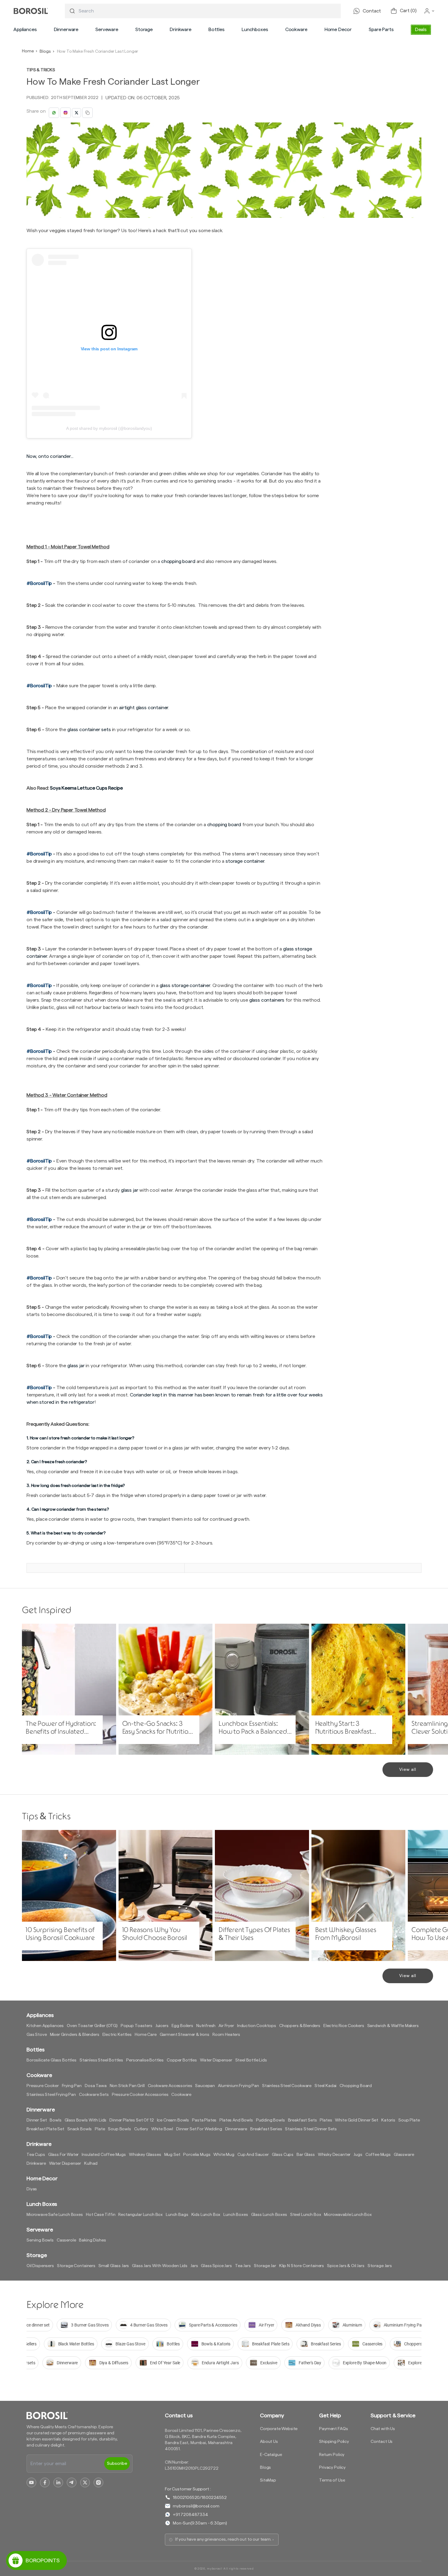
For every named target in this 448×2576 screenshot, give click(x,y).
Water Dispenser (216, 2060)
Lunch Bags (177, 2215)
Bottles (217, 30)
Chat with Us (383, 2429)
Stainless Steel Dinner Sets (311, 2129)
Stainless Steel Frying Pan (51, 2095)
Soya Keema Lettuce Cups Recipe (86, 788)
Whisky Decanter (334, 2155)
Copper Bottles (182, 2060)
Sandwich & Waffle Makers (393, 2026)
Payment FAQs (333, 2429)
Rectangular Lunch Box (140, 2215)
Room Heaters (226, 2035)
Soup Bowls (119, 2129)
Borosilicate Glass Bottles (52, 2060)
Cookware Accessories (170, 2086)
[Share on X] (76, 113)
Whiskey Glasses (145, 2155)
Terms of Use (332, 2480)
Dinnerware (66, 30)
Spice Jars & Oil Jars (346, 2266)
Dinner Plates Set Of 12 (132, 2120)
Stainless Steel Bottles (101, 2060)
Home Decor (338, 30)
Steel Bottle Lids (251, 2060)
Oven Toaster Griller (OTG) (92, 2026)
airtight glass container (144, 708)
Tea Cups (36, 2155)
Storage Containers (76, 2266)
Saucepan (205, 2086)
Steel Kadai (325, 2086)
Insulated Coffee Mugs (104, 2155)
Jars (194, 2266)
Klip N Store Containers (302, 2266)
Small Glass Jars (114, 2266)
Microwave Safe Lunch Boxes (55, 2215)
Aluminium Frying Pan (238, 2086)
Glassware (404, 2155)
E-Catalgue (271, 2455)
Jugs (358, 2155)
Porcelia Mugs (197, 2155)
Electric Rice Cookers (344, 2026)
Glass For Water (64, 2155)
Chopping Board (356, 2086)
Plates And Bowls (236, 2120)
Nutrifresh (206, 2026)
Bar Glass (306, 2155)
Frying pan (72, 2086)
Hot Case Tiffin (101, 2215)
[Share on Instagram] (66, 113)
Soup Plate (409, 2120)
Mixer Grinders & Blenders (75, 2035)
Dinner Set (37, 2120)
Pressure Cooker (43, 2086)
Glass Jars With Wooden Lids (160, 2266)
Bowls (55, 2120)
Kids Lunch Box (206, 2215)
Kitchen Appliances (45, 2026)
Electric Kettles (117, 2035)
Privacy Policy (332, 2468)
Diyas (32, 2189)
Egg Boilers (182, 2026)
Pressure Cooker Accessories (140, 2095)
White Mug (224, 2155)
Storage (144, 30)
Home (28, 51)
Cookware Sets (94, 2095)
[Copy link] (87, 113)
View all (408, 1770)
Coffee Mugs (378, 2155)
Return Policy (332, 2455)
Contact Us (382, 2442)
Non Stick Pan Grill (127, 2086)
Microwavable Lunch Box (348, 2215)
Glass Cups (283, 2155)
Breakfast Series (266, 2129)
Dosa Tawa (96, 2086)
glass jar (76, 1366)
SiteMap (268, 2480)
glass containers (267, 1000)
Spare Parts (381, 30)
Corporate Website (279, 2429)
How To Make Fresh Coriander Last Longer (98, 51)
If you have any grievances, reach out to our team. (223, 2539)
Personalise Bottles (145, 2060)
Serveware (107, 30)
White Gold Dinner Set (357, 2120)
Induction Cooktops (257, 2026)
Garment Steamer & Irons (185, 2035)
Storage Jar (265, 2266)
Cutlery (141, 2129)
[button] (25, 30)
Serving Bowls (40, 2240)
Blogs (45, 51)
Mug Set (172, 2155)
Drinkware (181, 30)
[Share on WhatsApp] (54, 113)
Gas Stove (37, 2035)
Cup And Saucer (253, 2155)
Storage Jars (380, 2266)
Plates (326, 2120)
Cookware (296, 30)
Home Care (146, 2035)
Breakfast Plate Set (45, 2129)
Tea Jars (243, 2266)
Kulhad (91, 2164)
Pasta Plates (204, 2120)
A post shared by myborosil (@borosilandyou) (109, 428)
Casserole (66, 2240)
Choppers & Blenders (300, 2026)
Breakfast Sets (302, 2120)
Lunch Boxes (236, 2215)
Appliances (25, 30)
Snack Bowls (80, 2129)
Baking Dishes (92, 2240)
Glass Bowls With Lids (86, 2120)
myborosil (215, 2569)
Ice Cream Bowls (173, 2120)
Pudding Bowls (270, 2120)
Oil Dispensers (40, 2266)
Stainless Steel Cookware (287, 2086)
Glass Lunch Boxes (269, 2215)
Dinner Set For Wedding (199, 2129)
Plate (100, 2129)
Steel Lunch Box (306, 2215)
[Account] (429, 11)
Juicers (162, 2026)
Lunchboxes (255, 30)
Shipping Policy (334, 2442)
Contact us (179, 2415)
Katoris (388, 2120)
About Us (269, 2442)
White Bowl (162, 2129)
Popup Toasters (137, 2026)
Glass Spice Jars (216, 2266)
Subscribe (117, 2464)
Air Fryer (226, 2026)
